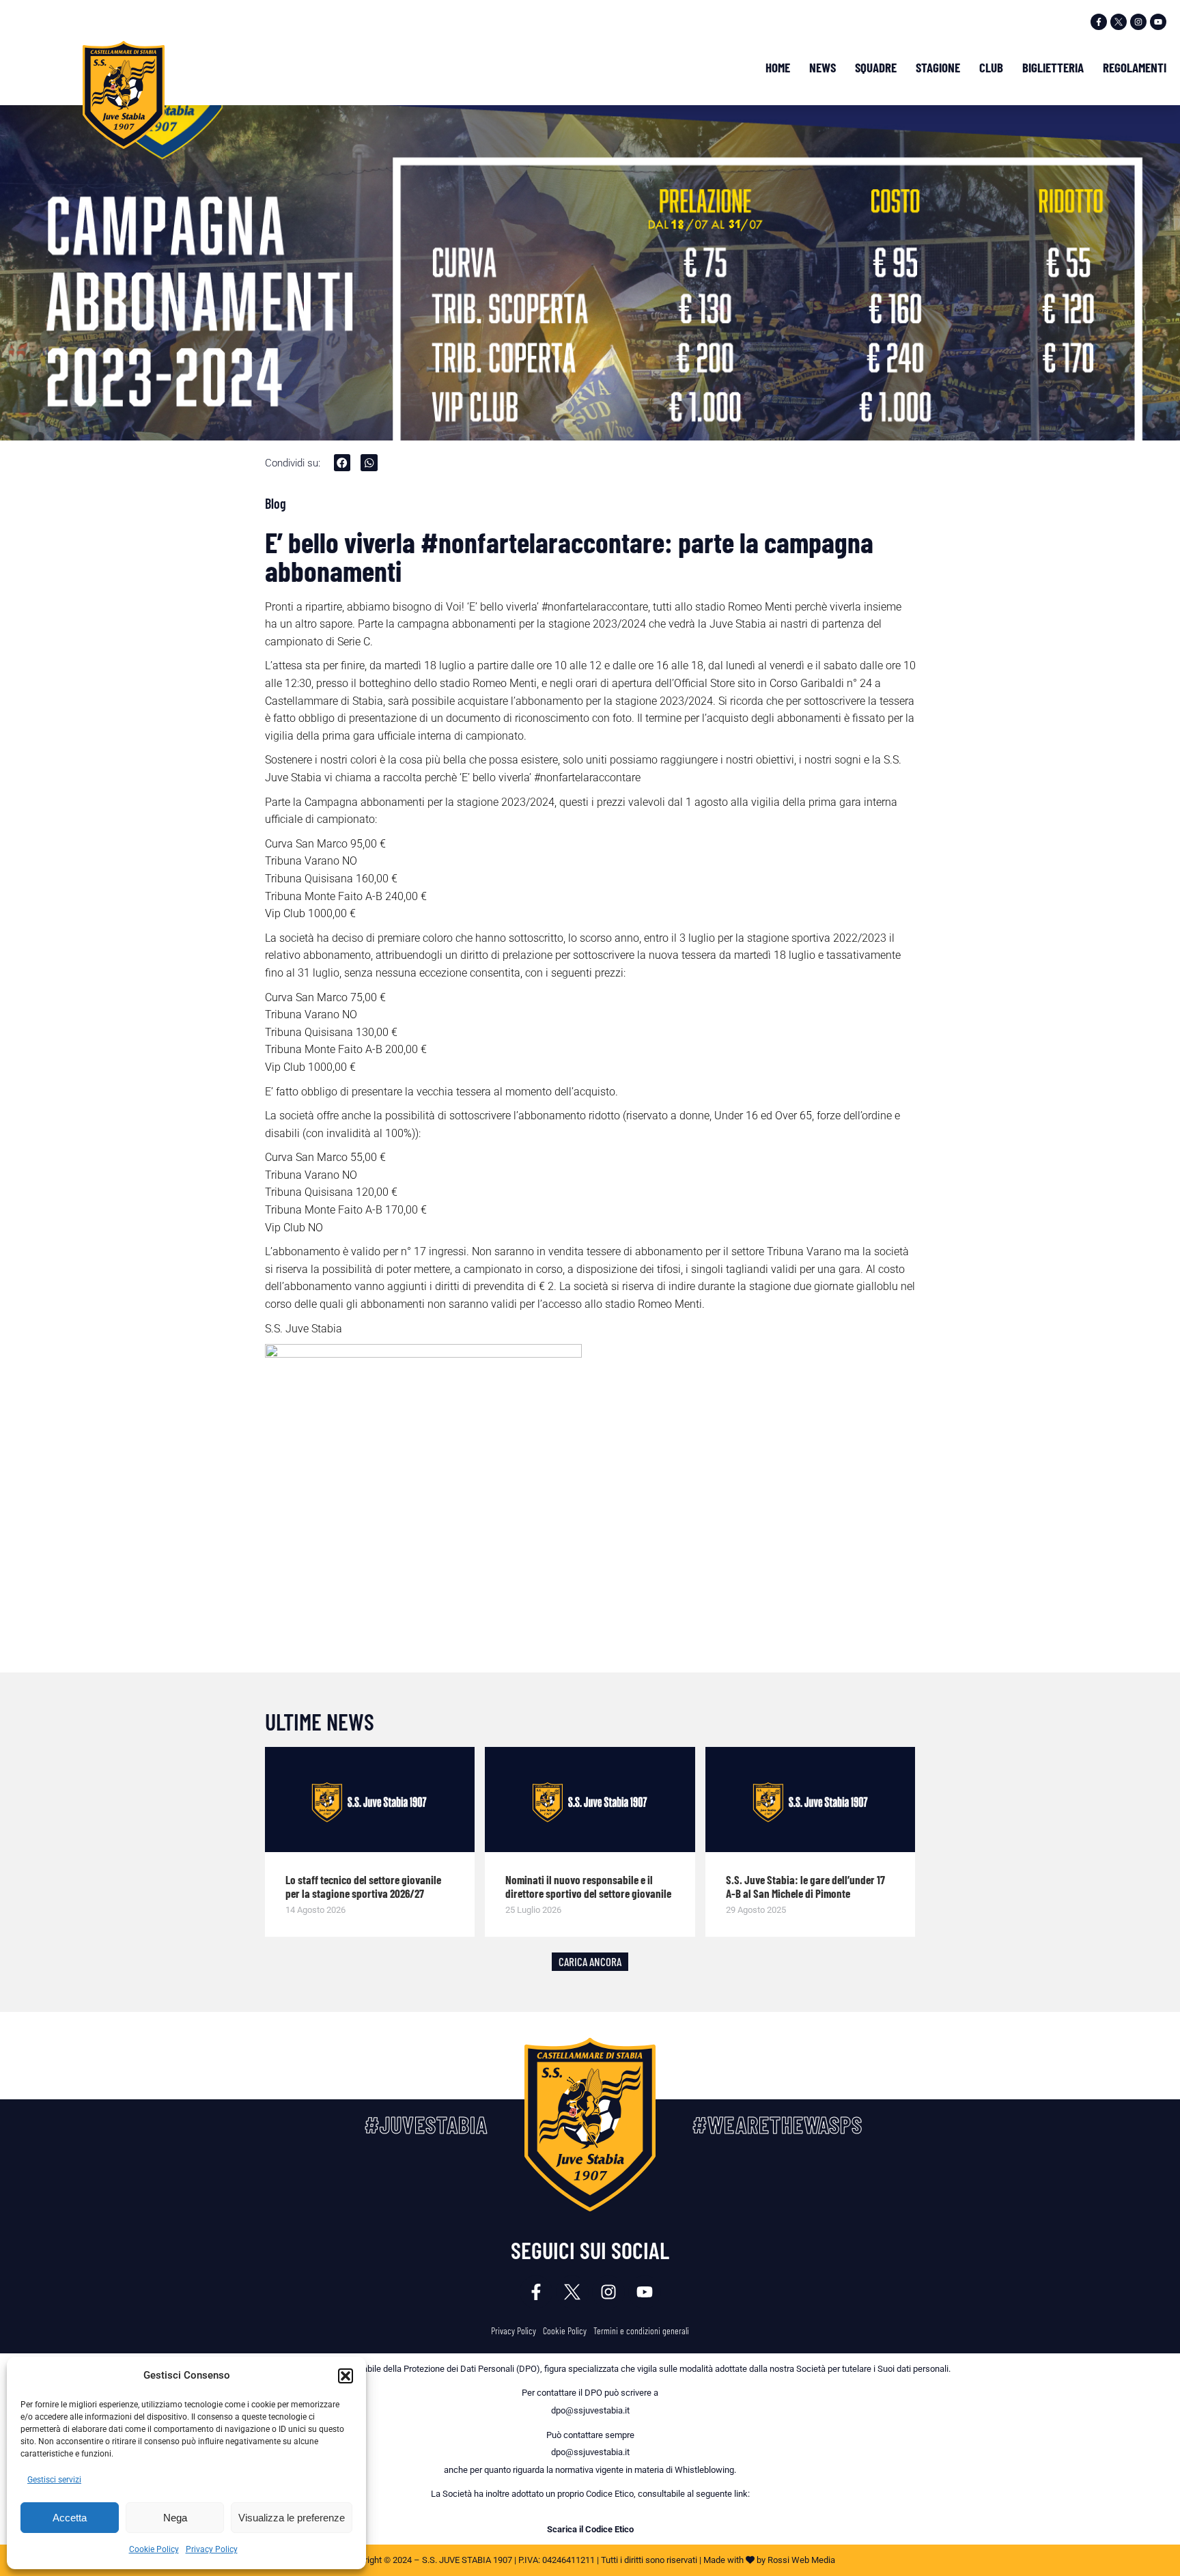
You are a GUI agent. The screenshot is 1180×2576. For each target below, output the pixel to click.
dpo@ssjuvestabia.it (590, 2410)
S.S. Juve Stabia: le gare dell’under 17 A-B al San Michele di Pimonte (805, 1886)
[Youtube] (1158, 22)
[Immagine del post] (370, 1800)
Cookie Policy (154, 2549)
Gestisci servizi (54, 2480)
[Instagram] (1138, 22)
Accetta (70, 2518)
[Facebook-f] (1099, 22)
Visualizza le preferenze (292, 2518)
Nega (175, 2518)
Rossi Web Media (801, 2560)
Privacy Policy (212, 2549)
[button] (346, 2376)
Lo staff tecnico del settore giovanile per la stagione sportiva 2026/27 (363, 1886)
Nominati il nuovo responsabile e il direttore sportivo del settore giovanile (588, 1886)
